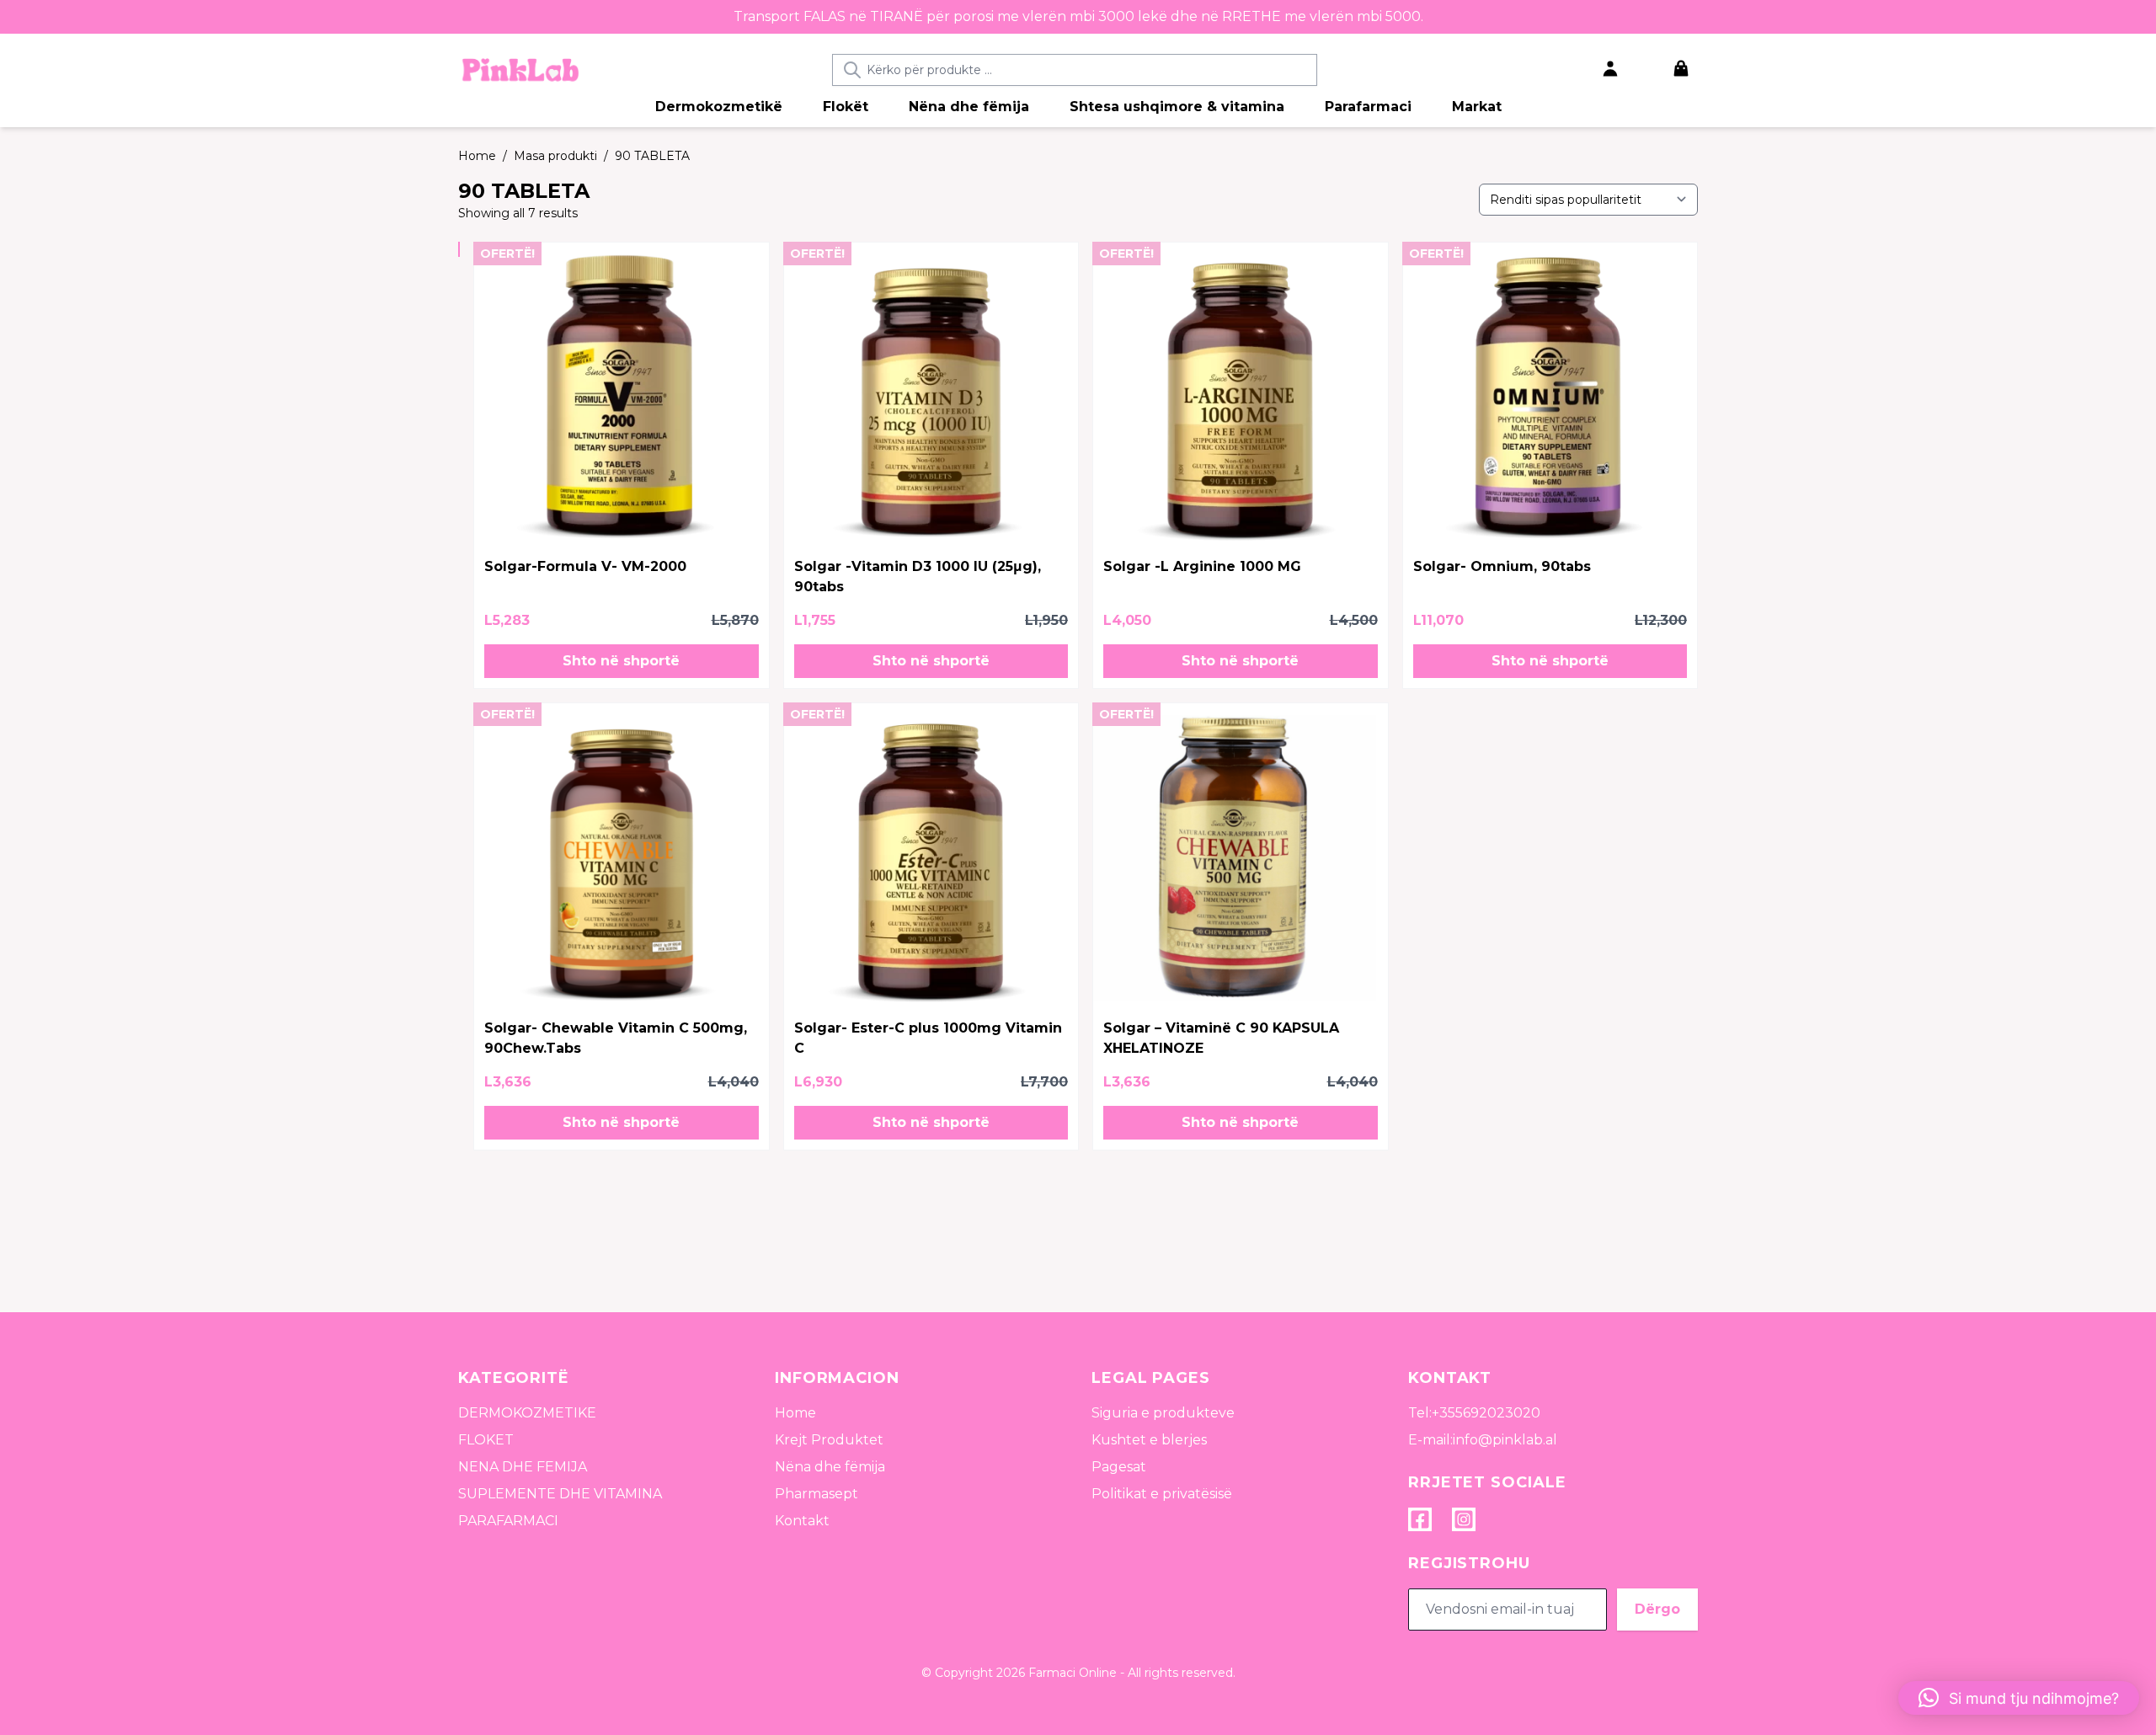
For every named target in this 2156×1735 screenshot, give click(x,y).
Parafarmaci (1368, 107)
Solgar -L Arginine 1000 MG (1202, 566)
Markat (1477, 107)
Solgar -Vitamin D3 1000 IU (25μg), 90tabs (918, 577)
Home (795, 1413)
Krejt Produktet (829, 1440)
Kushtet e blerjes (1149, 1440)
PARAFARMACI (508, 1521)
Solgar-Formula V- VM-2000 (585, 566)
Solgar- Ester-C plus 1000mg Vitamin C (928, 1038)
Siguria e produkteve (1163, 1413)
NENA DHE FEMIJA (523, 1467)
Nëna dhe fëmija (969, 107)
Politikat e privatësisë (1162, 1494)
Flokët (846, 107)
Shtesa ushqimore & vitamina (1177, 107)
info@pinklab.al (1505, 1440)
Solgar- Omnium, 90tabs (1502, 566)
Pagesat (1119, 1467)
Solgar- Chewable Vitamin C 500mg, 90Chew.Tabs (616, 1038)
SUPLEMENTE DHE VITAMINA (560, 1494)
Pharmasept (817, 1494)
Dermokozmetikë (719, 107)
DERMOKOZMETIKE (527, 1413)
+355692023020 (1486, 1413)
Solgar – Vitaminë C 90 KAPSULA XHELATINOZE (1221, 1038)
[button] (622, 661)
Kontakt (802, 1521)
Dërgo (1657, 1609)
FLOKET (486, 1440)
